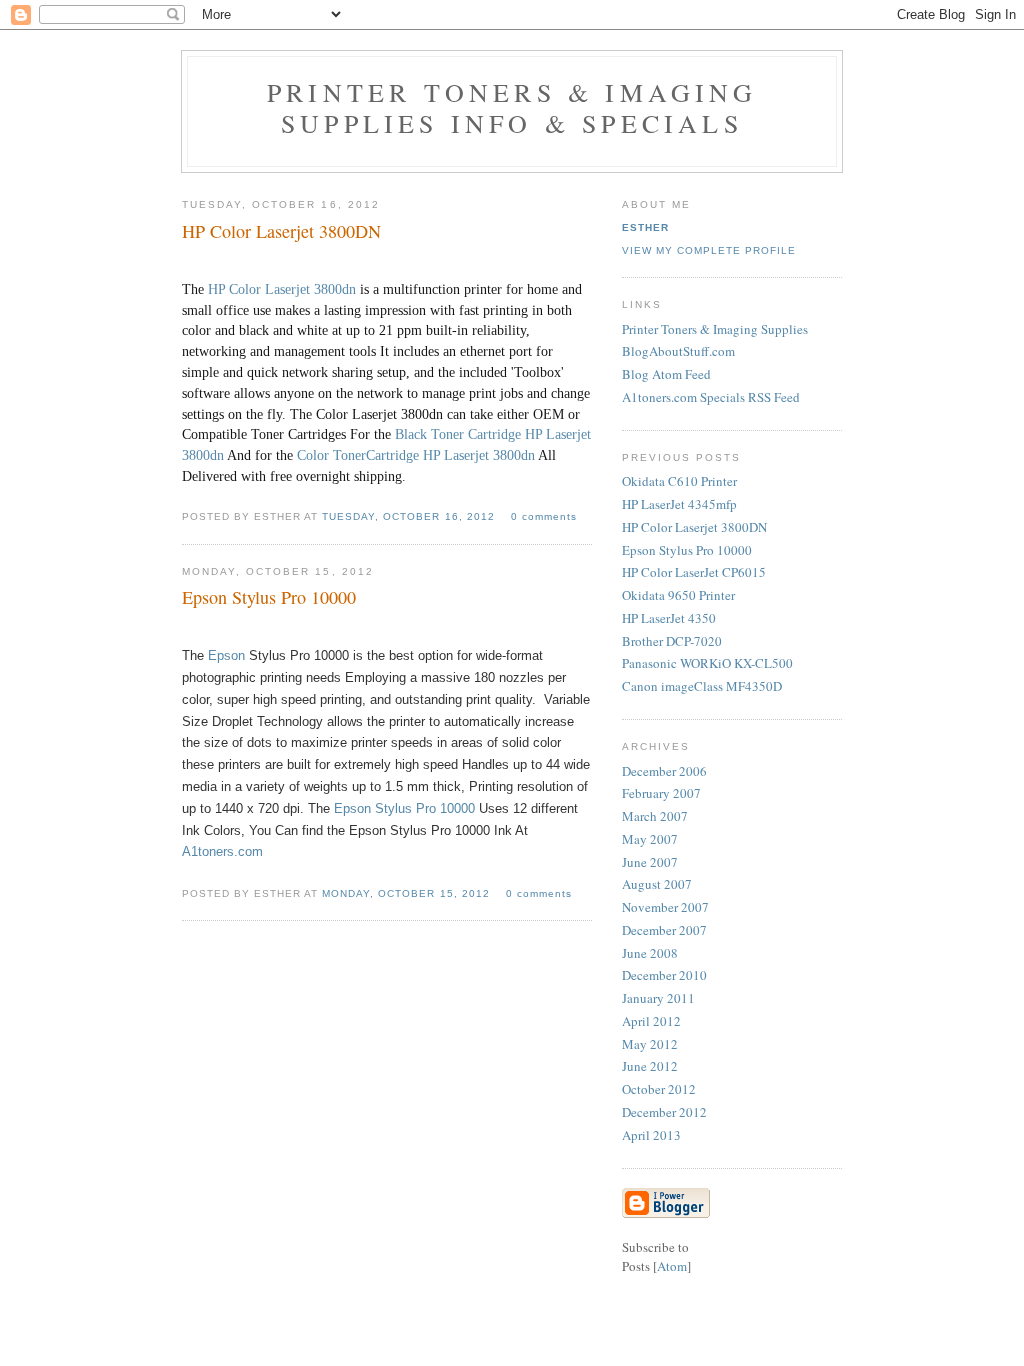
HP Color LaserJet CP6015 (694, 572)
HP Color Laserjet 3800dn (282, 289)
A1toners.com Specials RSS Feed (711, 397)
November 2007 (665, 907)
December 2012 (664, 1112)
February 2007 (661, 793)
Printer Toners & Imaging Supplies (715, 329)
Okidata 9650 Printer (678, 595)
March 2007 (655, 816)
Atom (672, 1266)
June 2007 (650, 862)
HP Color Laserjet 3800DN (694, 527)
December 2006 (664, 771)
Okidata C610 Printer (679, 481)
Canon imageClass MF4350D (702, 686)
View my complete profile (709, 250)
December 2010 (664, 975)
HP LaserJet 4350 (669, 618)
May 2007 (650, 839)
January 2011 (658, 998)
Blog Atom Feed (666, 374)
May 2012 (650, 1044)
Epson (226, 655)
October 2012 (659, 1089)
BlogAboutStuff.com (678, 351)
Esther (645, 227)
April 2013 (651, 1135)
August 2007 (657, 884)
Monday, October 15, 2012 (407, 893)
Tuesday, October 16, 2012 (410, 516)
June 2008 (650, 953)
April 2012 (651, 1021)
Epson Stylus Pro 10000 (402, 808)
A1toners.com (222, 851)
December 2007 (664, 930)
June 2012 (650, 1066)
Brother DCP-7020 (672, 641)
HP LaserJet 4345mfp (679, 504)
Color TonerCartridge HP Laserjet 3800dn (416, 455)
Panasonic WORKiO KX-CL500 (707, 663)
